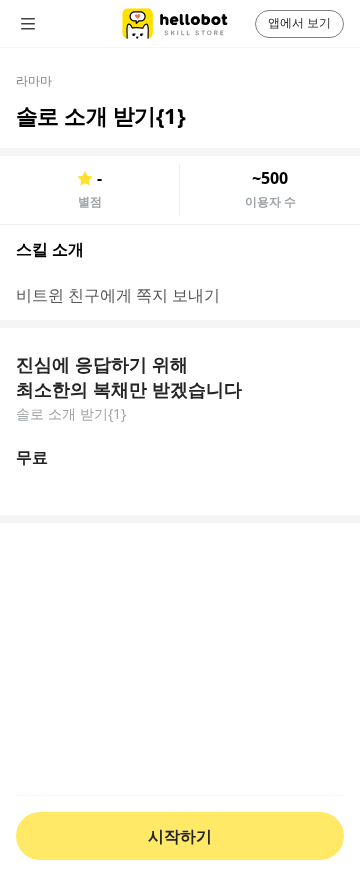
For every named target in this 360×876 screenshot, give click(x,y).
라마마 (34, 80)
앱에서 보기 (299, 22)
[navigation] (56, 24)
